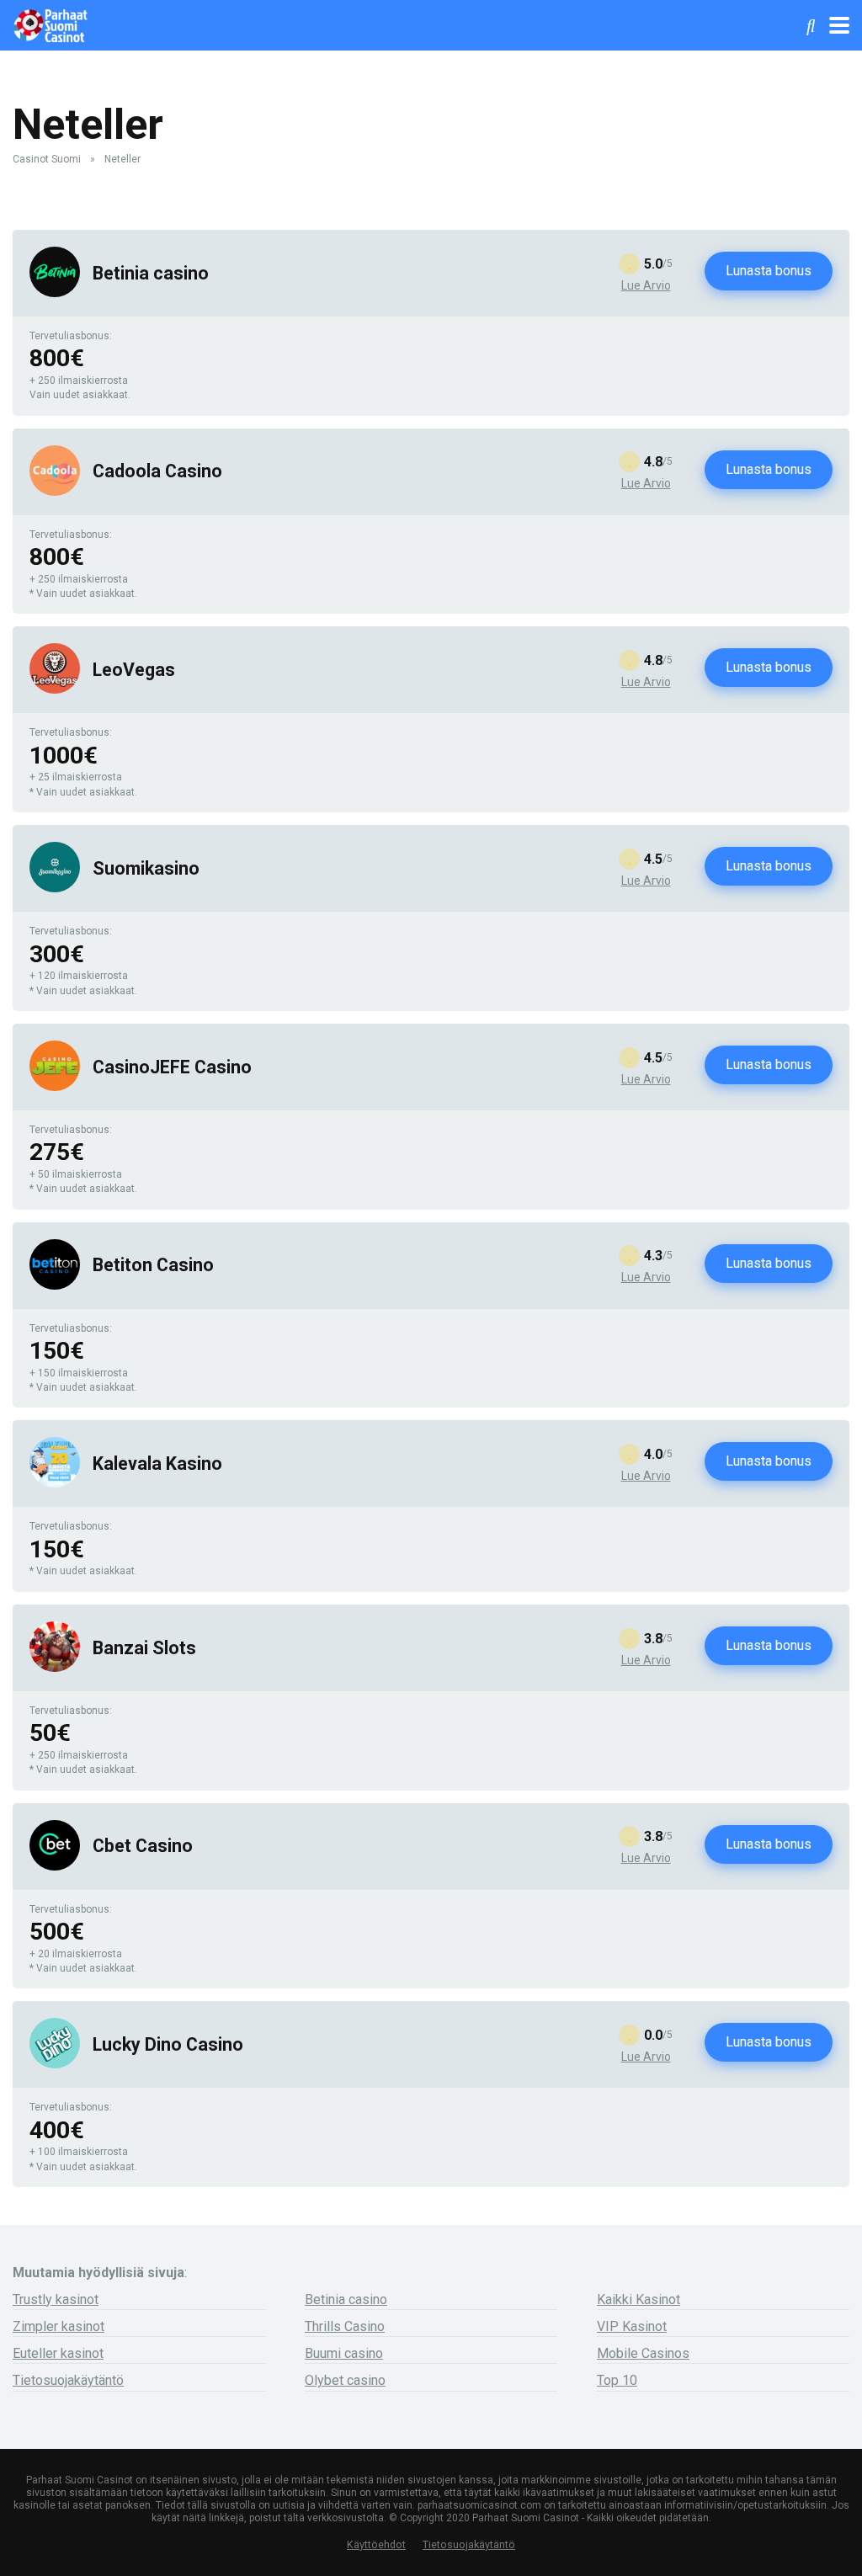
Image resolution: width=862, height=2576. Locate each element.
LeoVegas (134, 670)
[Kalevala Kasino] (55, 1483)
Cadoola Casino (157, 471)
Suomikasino (146, 868)
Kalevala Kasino (157, 1464)
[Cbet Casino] (55, 1866)
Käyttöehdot (376, 2544)
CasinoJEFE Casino (172, 1067)
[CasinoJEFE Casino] (55, 1086)
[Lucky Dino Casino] (55, 2064)
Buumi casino (344, 2353)
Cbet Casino (143, 1846)
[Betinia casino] (55, 293)
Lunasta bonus (769, 271)
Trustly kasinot (56, 2299)
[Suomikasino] (55, 888)
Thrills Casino (345, 2326)
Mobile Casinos (643, 2353)
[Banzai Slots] (55, 1667)
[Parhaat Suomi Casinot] (50, 23)
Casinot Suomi (47, 159)
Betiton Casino (153, 1265)
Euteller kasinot (58, 2353)
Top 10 (617, 2380)
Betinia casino (151, 273)
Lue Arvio (646, 285)
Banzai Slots (144, 1648)
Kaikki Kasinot (639, 2299)
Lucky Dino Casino (168, 2044)
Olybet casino (345, 2380)
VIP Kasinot (632, 2326)
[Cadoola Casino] (55, 491)
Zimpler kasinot (59, 2326)
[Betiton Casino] (55, 1285)
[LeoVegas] (55, 689)
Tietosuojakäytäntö (68, 2380)
